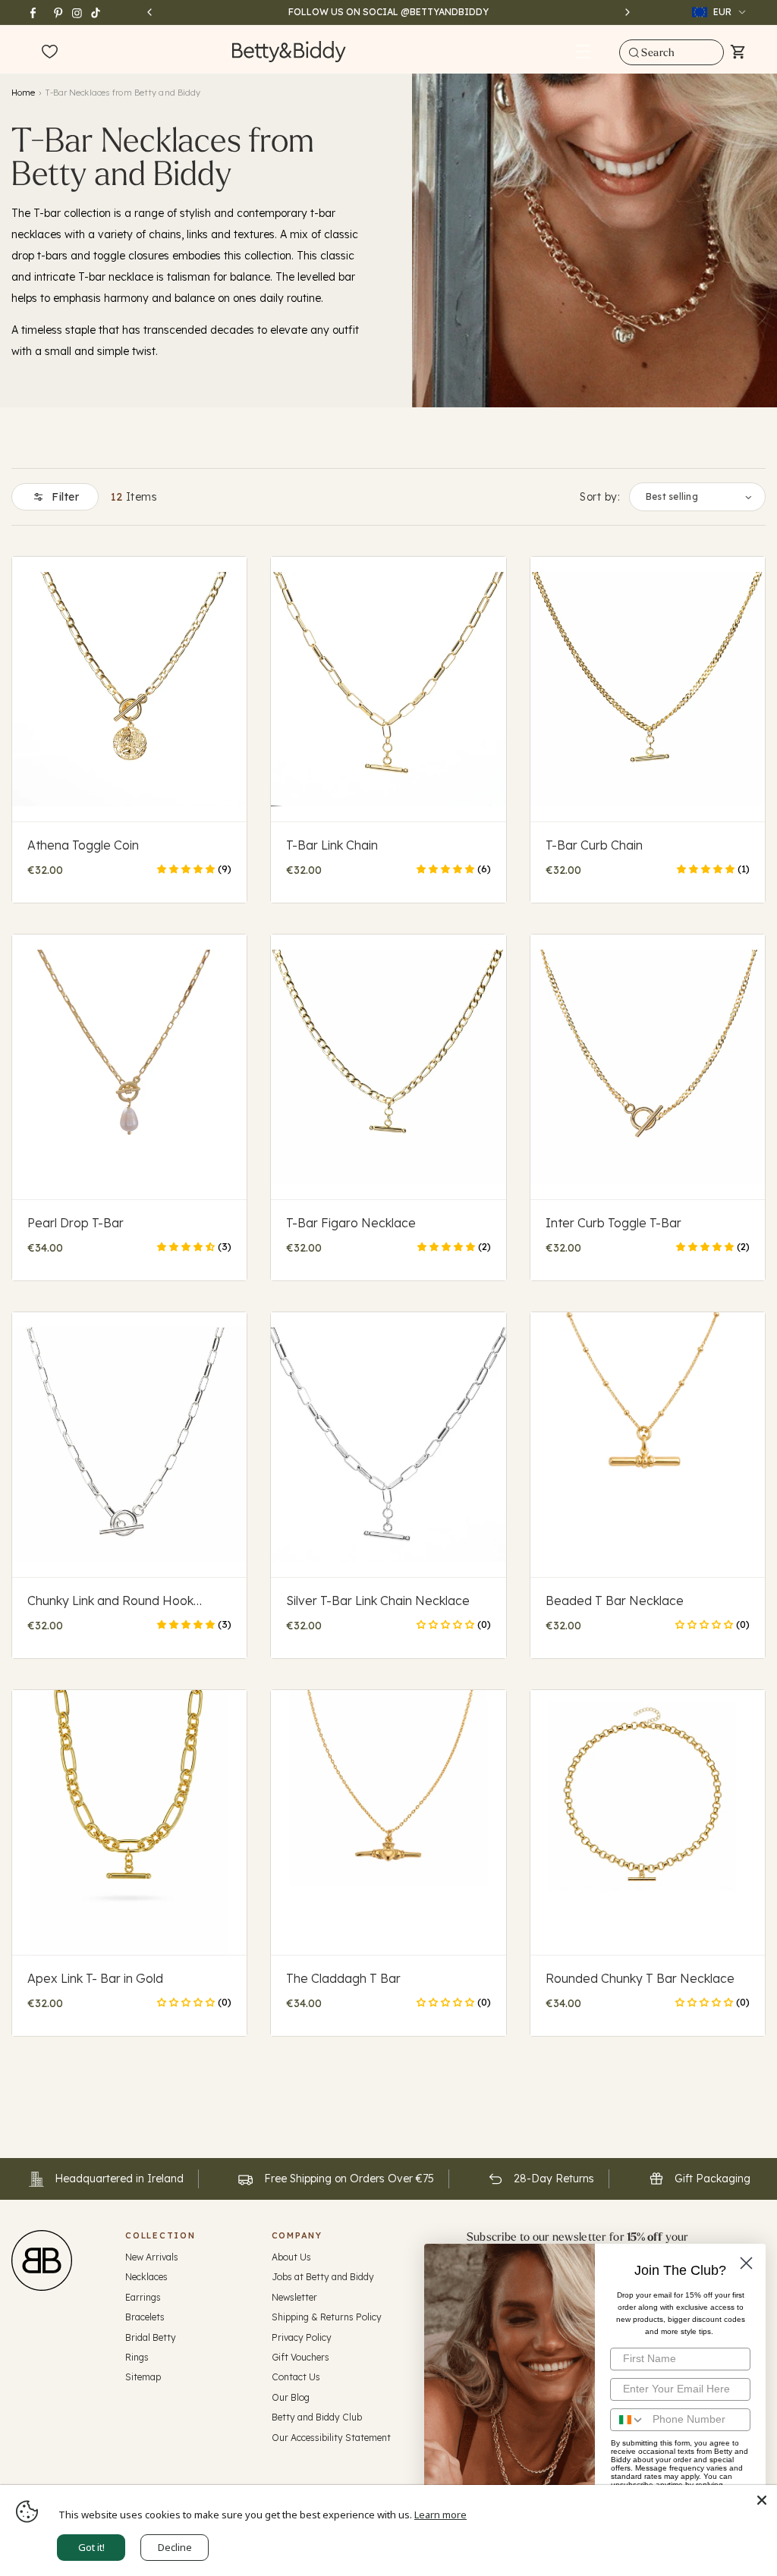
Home (23, 93)
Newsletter (294, 2297)
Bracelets (145, 2317)
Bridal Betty (151, 2337)
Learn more (440, 2515)
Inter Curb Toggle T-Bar (613, 1223)
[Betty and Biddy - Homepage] (289, 51)
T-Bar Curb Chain (594, 845)
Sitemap (143, 2377)
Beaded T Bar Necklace (615, 1601)
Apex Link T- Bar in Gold (95, 1978)
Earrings (143, 2297)
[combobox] (671, 52)
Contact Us (296, 2377)
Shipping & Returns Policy (327, 2317)
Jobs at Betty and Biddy (323, 2277)
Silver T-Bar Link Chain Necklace (378, 1601)
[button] (583, 52)
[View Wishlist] (50, 52)
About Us (291, 2257)
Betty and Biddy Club (317, 2417)
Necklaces (146, 2277)
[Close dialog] (746, 2263)
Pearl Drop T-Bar (75, 1223)
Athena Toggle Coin (83, 845)
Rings (137, 2357)
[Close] (762, 2500)
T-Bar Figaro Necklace (351, 1223)
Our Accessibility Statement (331, 2438)
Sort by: (600, 497)
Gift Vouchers (300, 2357)
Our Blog (291, 2397)
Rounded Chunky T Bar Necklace (640, 1978)
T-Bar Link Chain (332, 845)
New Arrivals (152, 2257)
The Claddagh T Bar (343, 1978)
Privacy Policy (302, 2337)
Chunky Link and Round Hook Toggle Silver (110, 1601)
